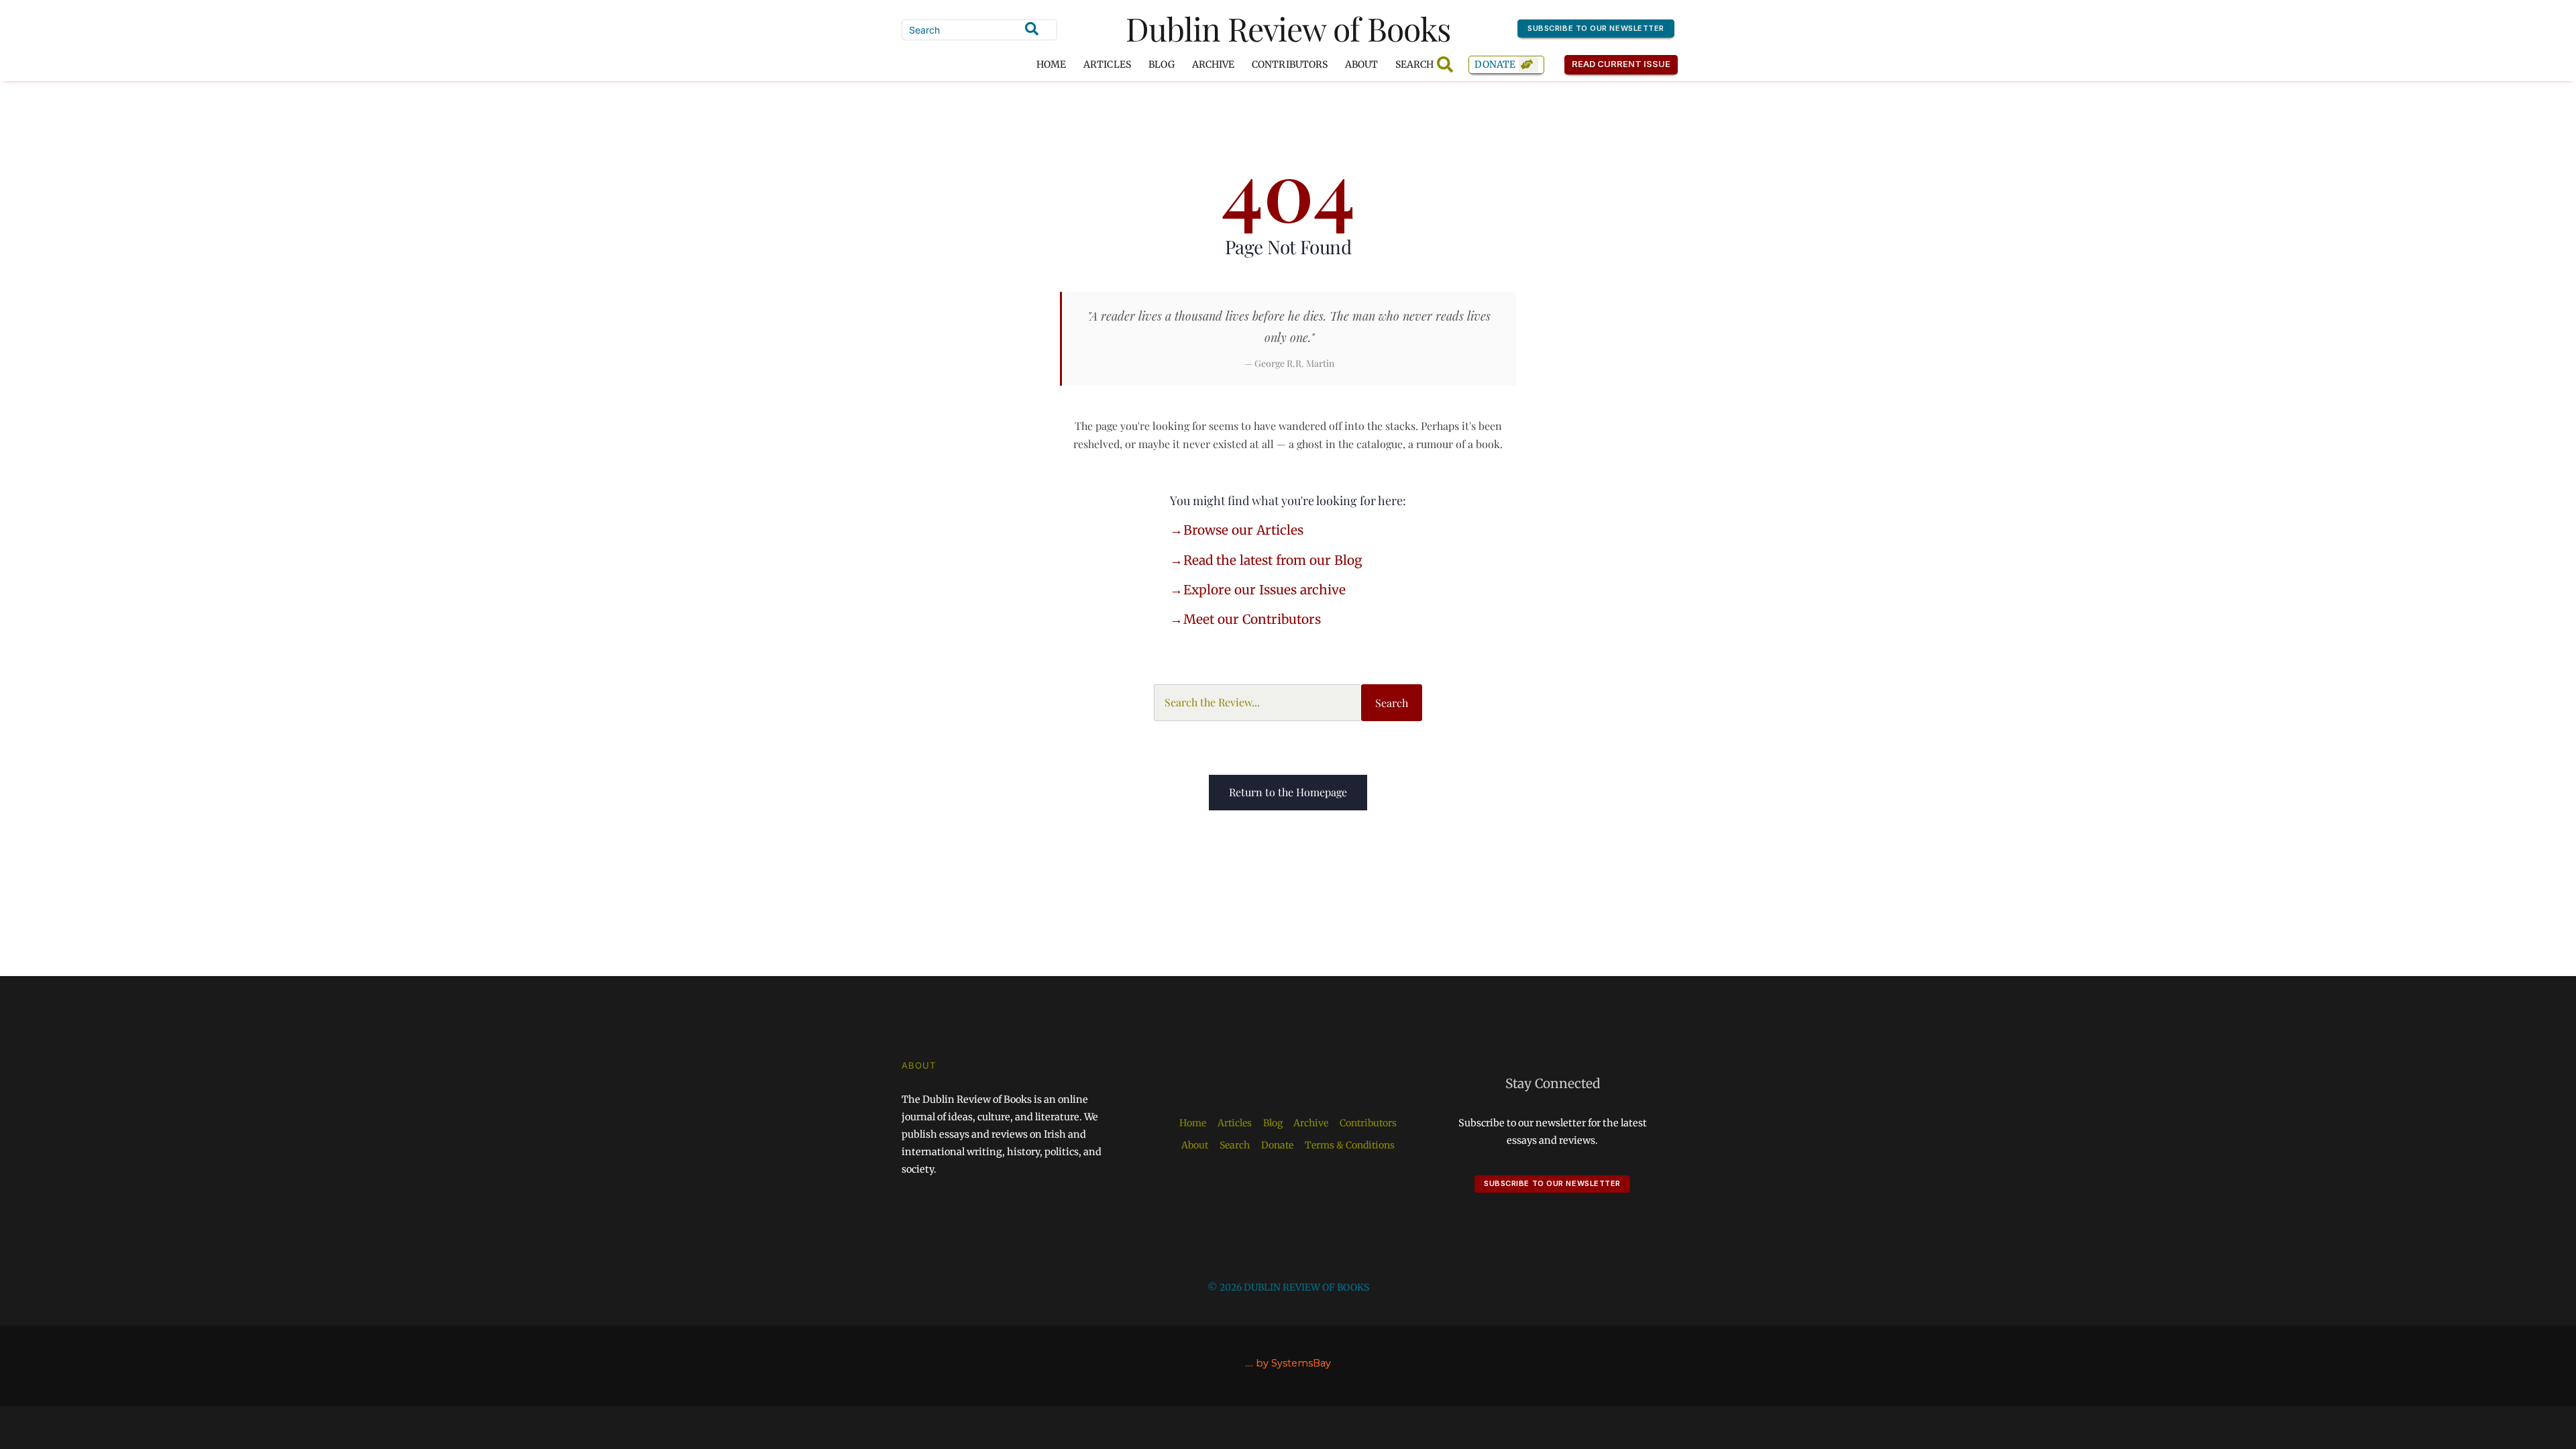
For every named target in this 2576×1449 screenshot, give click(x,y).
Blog (1162, 64)
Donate (1495, 64)
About (1361, 64)
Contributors (1290, 64)
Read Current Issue (1621, 64)
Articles (1107, 64)
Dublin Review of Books (1288, 28)
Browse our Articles (1243, 530)
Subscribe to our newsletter (1596, 28)
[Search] (1032, 29)
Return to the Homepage (1288, 792)
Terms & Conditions (1350, 1145)
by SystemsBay (1293, 1363)
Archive (1213, 64)
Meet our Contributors (1252, 619)
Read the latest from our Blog (1273, 560)
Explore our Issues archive (1265, 590)
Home (1051, 64)
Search (1392, 703)
